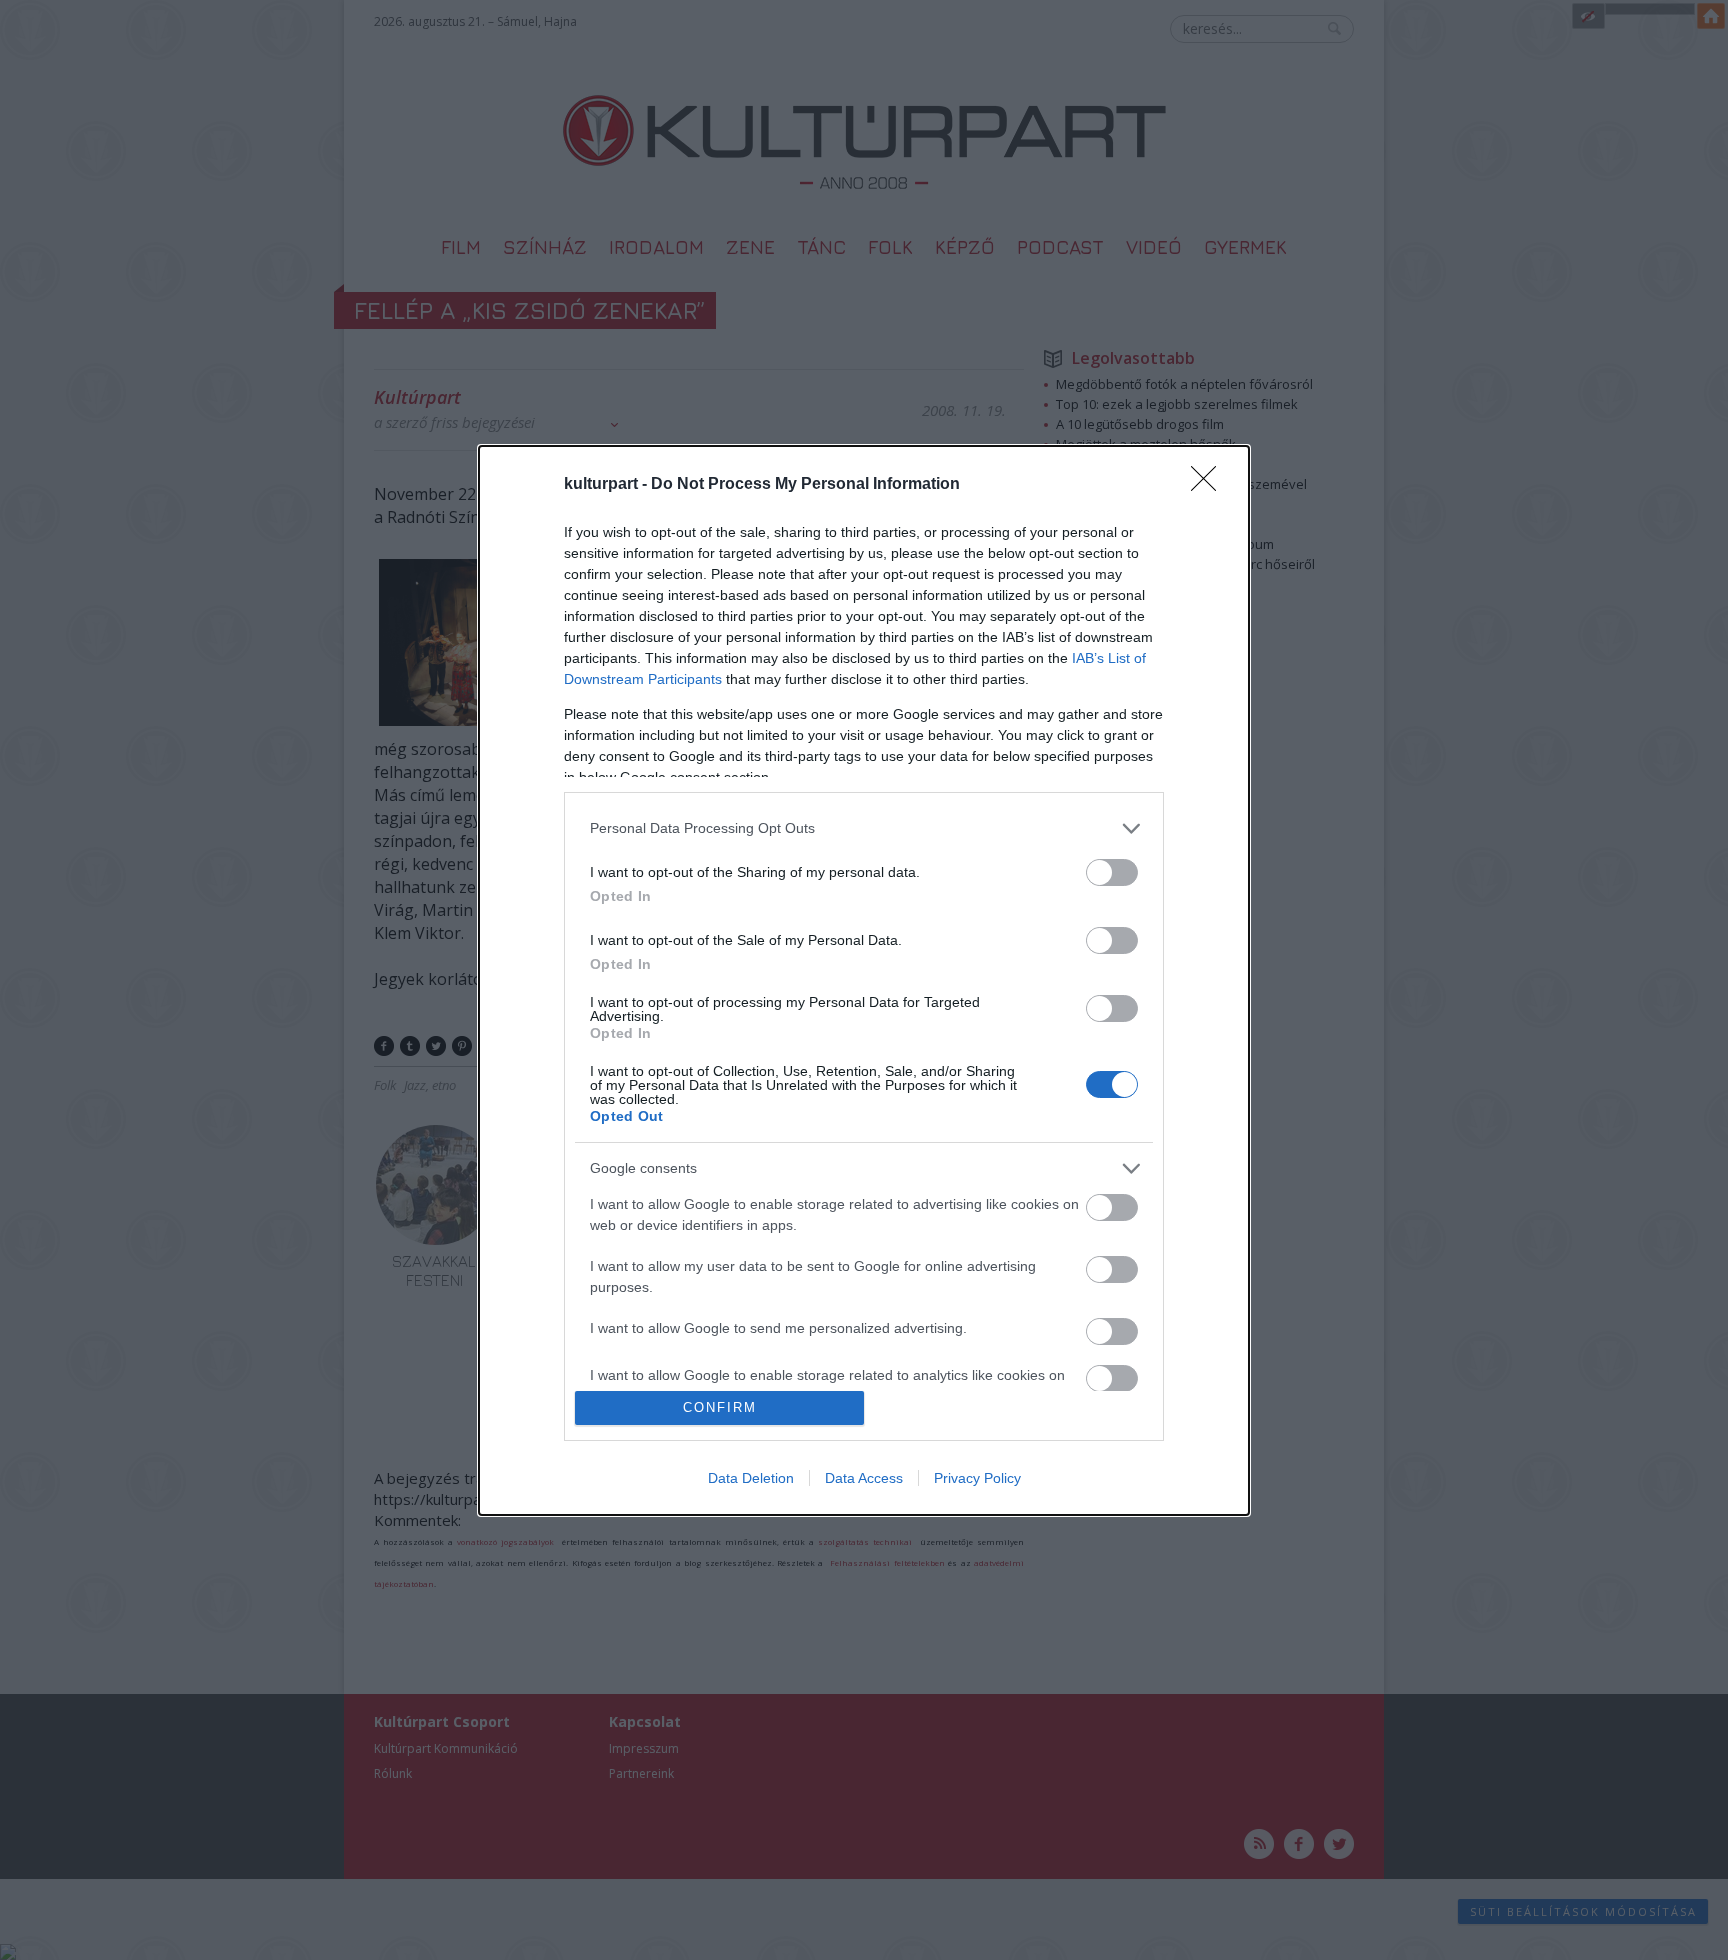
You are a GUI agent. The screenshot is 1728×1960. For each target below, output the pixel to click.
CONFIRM (720, 1407)
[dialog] (864, 980)
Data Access (864, 1478)
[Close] (1210, 485)
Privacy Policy (977, 1478)
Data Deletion (751, 1478)
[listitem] (864, 828)
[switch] (1112, 872)
